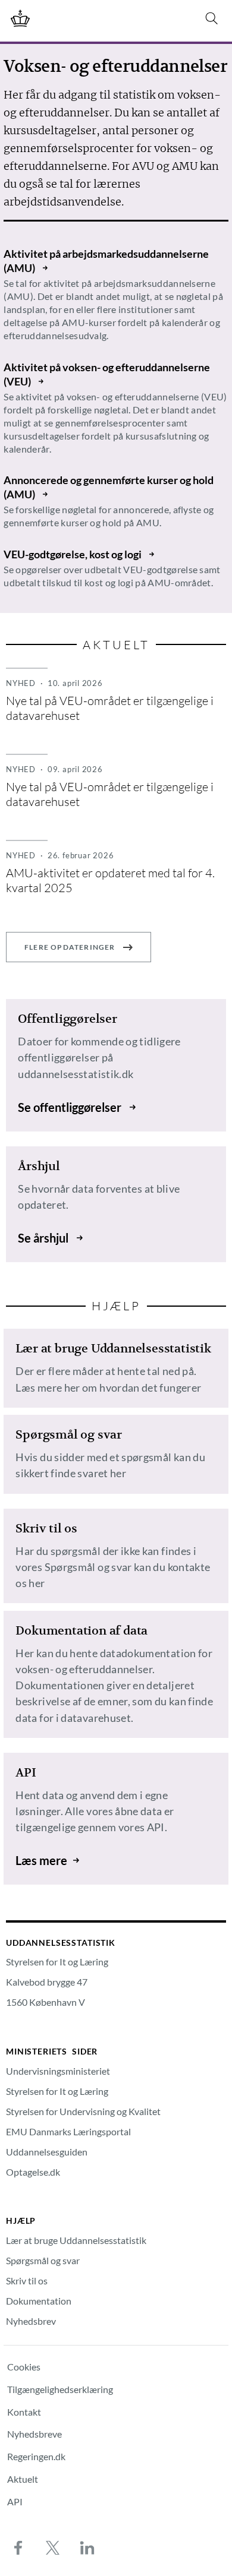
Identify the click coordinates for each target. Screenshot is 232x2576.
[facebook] (18, 2547)
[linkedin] (87, 2547)
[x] (52, 2547)
